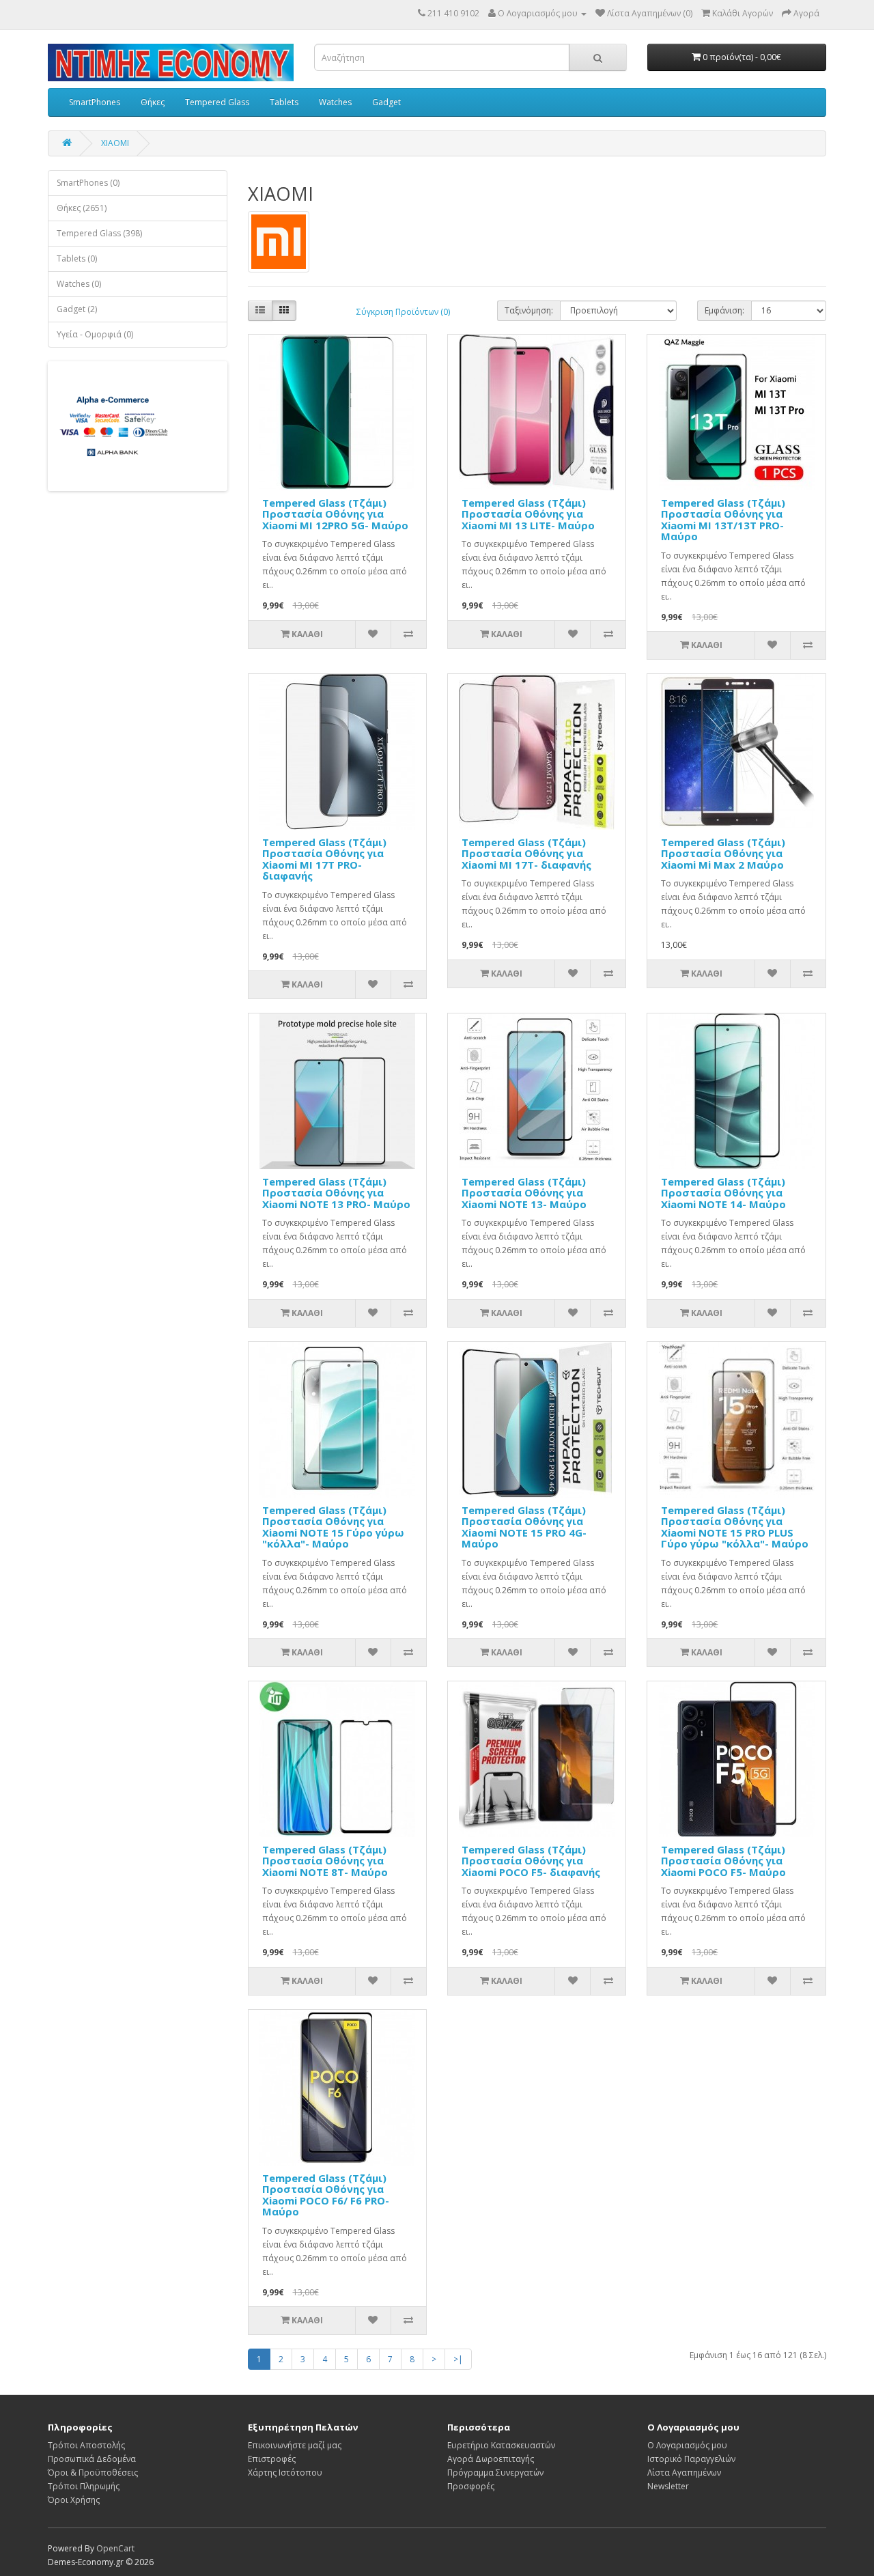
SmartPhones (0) (88, 183)
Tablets (284, 102)
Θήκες (153, 102)
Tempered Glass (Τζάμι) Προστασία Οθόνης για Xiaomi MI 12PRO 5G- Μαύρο (335, 514)
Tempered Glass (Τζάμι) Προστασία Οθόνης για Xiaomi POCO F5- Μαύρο (723, 1861)
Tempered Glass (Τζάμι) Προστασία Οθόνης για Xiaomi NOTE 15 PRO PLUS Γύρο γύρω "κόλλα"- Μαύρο (735, 1527)
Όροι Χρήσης (74, 2500)
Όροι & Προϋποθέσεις (93, 2473)
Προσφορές (471, 2486)
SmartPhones (95, 102)
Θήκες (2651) (82, 208)
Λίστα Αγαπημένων (684, 2473)
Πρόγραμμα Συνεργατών (495, 2473)
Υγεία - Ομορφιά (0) (95, 334)
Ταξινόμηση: (529, 310)
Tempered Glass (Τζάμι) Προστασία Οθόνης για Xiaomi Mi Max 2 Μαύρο (723, 853)
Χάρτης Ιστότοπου (285, 2473)
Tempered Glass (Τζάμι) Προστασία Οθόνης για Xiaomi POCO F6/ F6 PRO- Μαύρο (326, 2195)
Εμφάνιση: (724, 310)
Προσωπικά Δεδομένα (92, 2459)
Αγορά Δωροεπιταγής (491, 2459)
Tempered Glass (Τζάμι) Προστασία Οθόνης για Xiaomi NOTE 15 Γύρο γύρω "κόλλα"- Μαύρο (333, 1527)
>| (458, 2359)
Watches (335, 102)
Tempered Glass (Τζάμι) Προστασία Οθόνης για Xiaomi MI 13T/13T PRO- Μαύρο (723, 520)
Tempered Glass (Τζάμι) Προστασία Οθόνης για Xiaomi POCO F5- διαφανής (531, 1861)
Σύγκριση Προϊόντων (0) (403, 312)
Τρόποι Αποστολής (86, 2445)
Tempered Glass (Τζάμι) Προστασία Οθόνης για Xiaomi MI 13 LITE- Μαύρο (528, 514)
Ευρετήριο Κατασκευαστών (501, 2445)
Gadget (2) (77, 309)
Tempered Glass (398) (99, 233)
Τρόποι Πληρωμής (84, 2486)
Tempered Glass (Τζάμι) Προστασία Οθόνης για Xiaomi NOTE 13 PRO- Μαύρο (336, 1193)
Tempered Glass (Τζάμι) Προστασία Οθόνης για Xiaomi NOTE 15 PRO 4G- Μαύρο (524, 1527)
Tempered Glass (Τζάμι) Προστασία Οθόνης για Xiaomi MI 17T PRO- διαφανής (324, 859)
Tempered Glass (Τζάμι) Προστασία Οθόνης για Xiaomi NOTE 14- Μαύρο (723, 1193)
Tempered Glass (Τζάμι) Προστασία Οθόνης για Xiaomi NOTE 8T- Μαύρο (325, 1861)
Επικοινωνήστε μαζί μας (295, 2445)
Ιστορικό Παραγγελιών (691, 2459)
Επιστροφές (272, 2459)
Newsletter (668, 2486)
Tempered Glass (217, 102)
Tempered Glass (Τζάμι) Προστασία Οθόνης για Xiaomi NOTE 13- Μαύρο (524, 1193)
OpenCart (115, 2548)
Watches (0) (79, 284)
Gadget (386, 102)
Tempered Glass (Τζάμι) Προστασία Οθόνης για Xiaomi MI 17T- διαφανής (526, 853)
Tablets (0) (77, 258)
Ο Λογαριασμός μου (687, 2445)
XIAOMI (115, 143)
